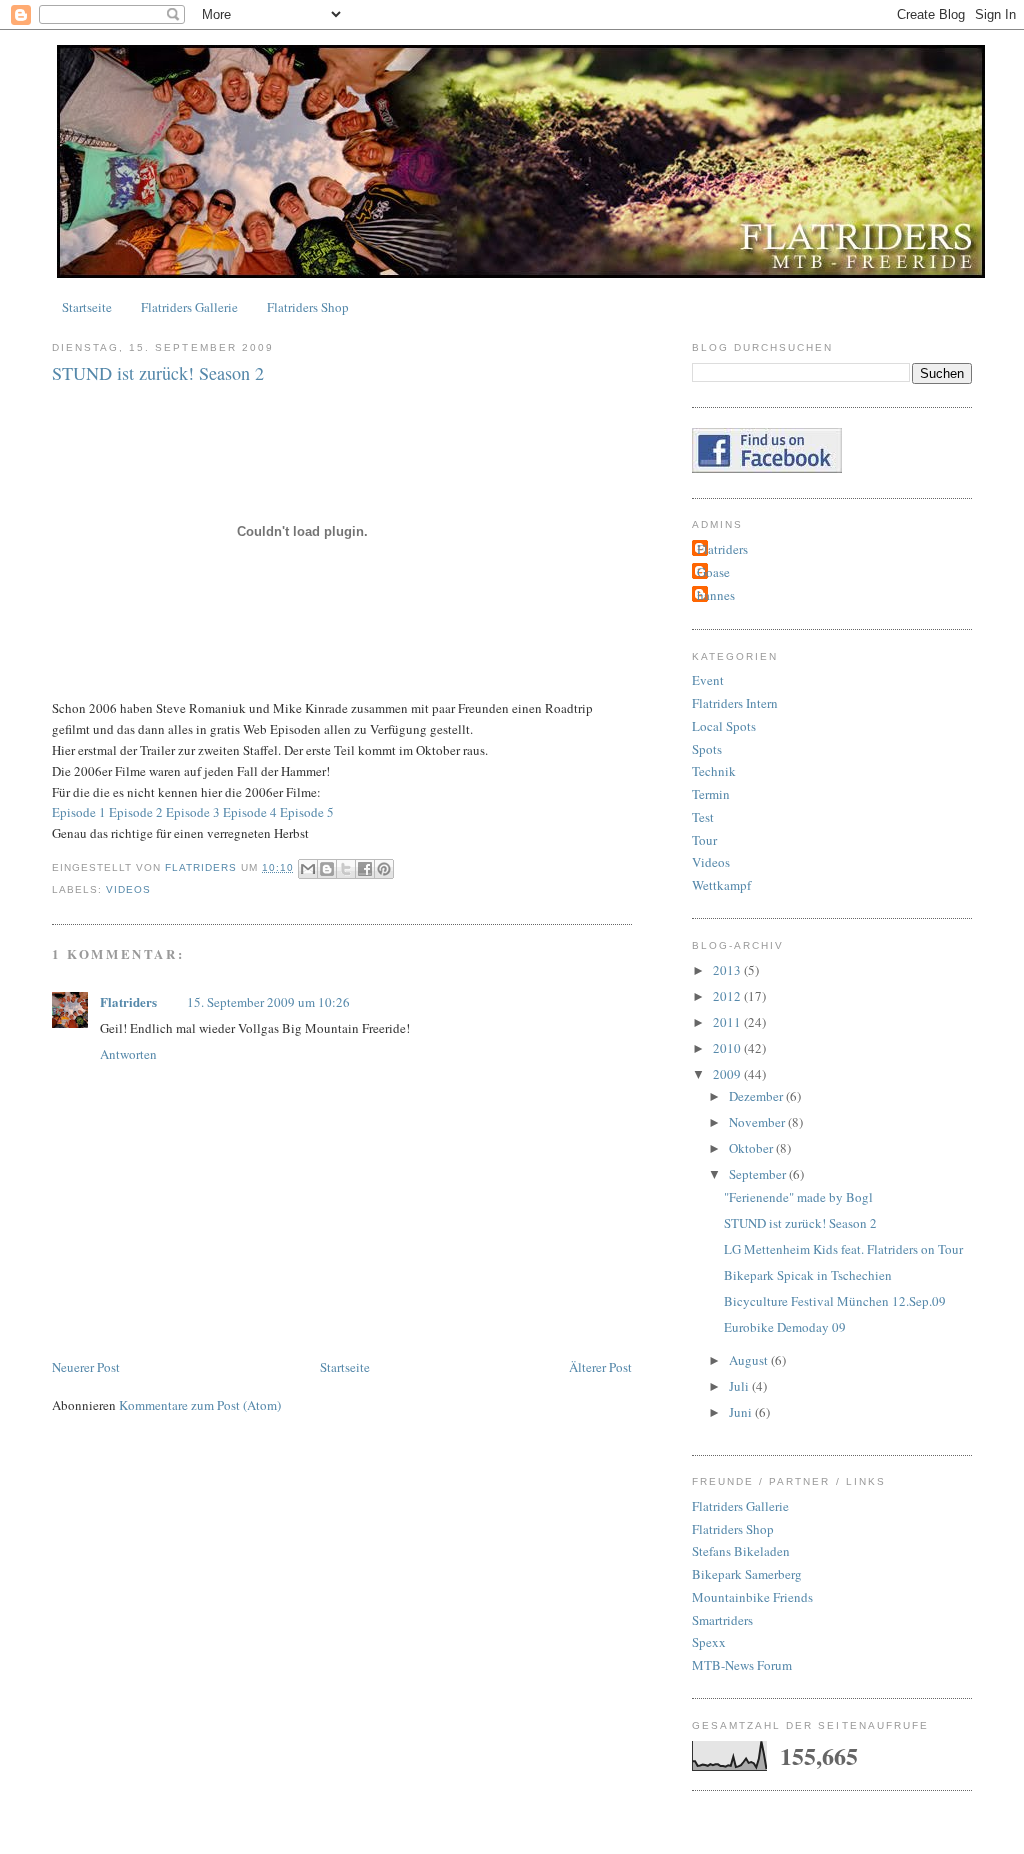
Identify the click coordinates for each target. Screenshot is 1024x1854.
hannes (716, 595)
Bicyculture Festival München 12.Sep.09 (835, 1301)
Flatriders (128, 1001)
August (750, 1360)
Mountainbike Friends (752, 1597)
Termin (711, 794)
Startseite (87, 307)
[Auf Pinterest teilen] (384, 869)
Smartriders (722, 1620)
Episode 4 (250, 812)
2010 (728, 1048)
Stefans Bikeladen (741, 1551)
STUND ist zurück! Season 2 (800, 1223)
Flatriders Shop (308, 307)
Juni (742, 1412)
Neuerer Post (86, 1367)
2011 (728, 1022)
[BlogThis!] (327, 869)
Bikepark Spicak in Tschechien (808, 1275)
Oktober (752, 1148)
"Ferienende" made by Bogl (798, 1197)
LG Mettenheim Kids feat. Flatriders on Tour (843, 1249)
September (759, 1174)
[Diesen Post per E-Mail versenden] (308, 869)
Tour (704, 840)
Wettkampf (721, 885)
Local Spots (724, 726)
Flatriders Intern (735, 703)
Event (708, 680)
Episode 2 (136, 812)
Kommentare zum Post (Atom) (200, 1405)
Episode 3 (193, 812)
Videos (128, 889)
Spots (707, 749)
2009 (728, 1074)
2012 (728, 996)
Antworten (128, 1054)
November (758, 1122)
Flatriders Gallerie (189, 307)
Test (703, 817)
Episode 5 (307, 812)
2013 (728, 970)
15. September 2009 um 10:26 (268, 1002)
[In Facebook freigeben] (365, 869)
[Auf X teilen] (346, 869)
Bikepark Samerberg (747, 1574)
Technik (714, 771)
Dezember (757, 1096)
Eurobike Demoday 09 (785, 1327)
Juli (740, 1386)
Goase (713, 572)
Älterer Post (600, 1367)
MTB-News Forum (742, 1665)
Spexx (709, 1642)
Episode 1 (79, 812)
